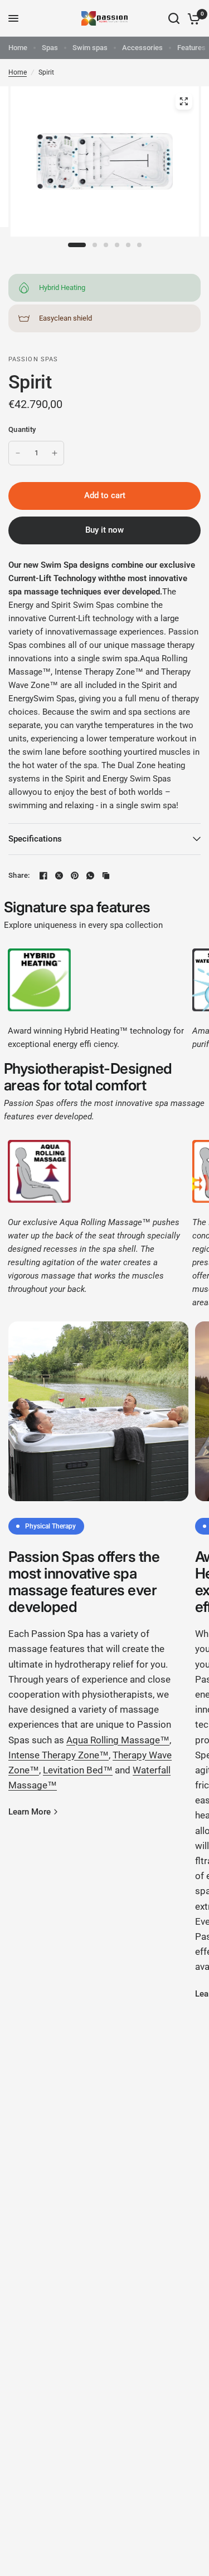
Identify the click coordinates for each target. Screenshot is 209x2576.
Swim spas (90, 48)
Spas (50, 48)
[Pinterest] (75, 876)
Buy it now (104, 530)
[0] (192, 18)
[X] (59, 876)
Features (191, 48)
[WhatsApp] (90, 876)
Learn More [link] (30, 1812)
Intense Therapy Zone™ (59, 1755)
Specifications (35, 839)
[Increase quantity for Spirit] (55, 453)
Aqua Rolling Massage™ (118, 1740)
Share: (19, 875)
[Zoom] (183, 101)
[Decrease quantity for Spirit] (18, 453)
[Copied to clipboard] (106, 876)
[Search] (174, 18)
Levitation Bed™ (78, 1770)
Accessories (142, 48)
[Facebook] (43, 876)
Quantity (22, 429)
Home (18, 48)
